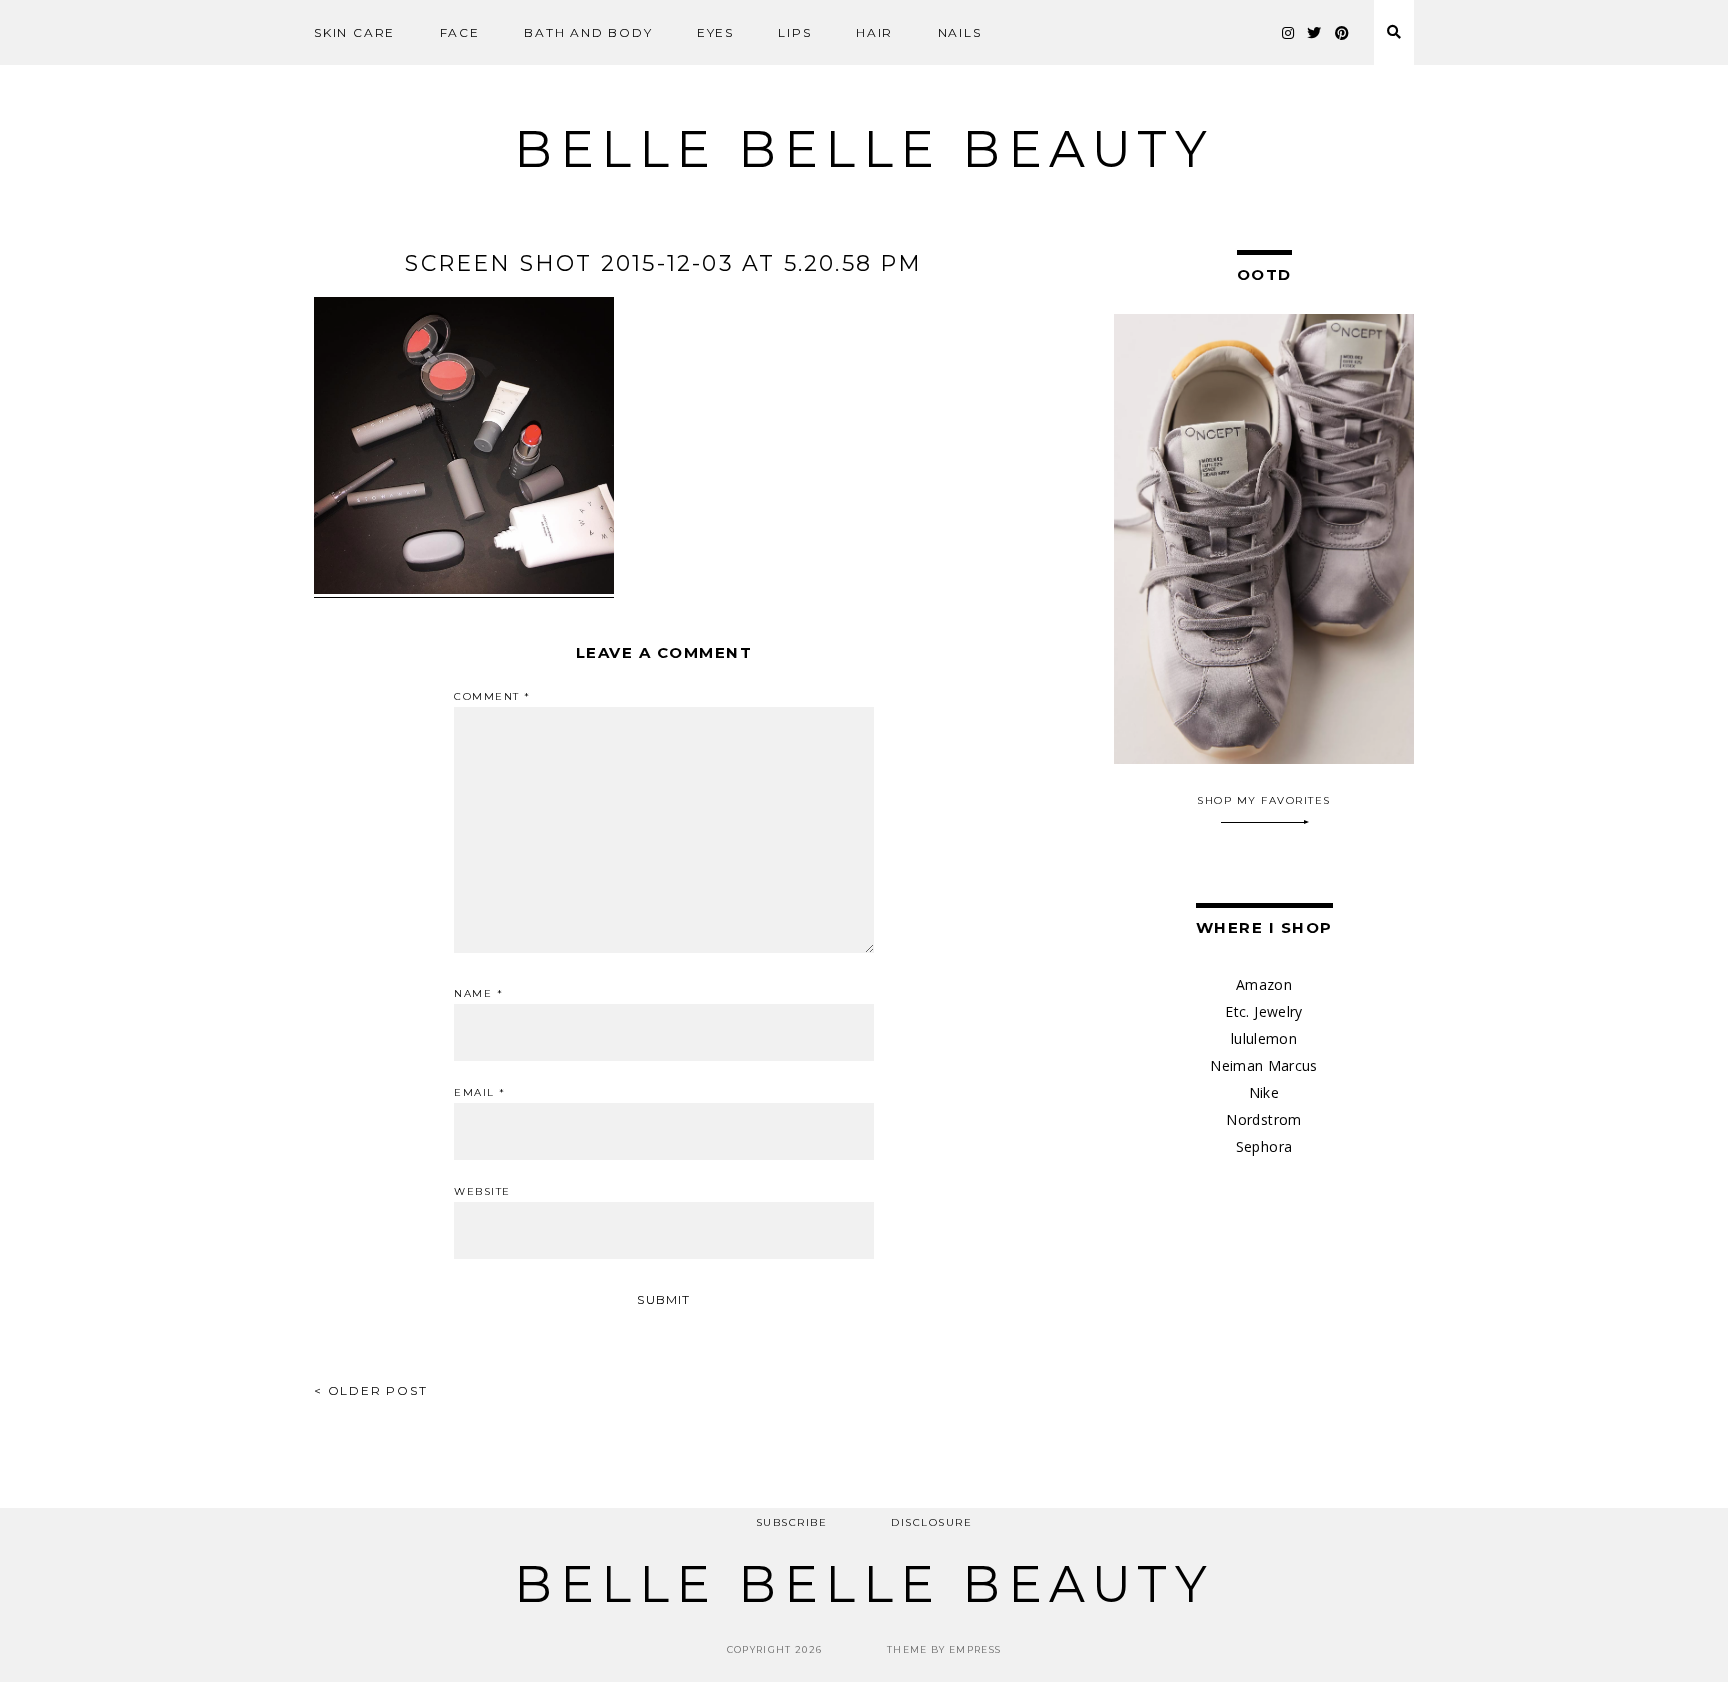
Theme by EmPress (944, 1649)
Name (478, 994)
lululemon (1264, 1038)
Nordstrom (1263, 1119)
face (460, 32)
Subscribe (792, 1522)
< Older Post (371, 1390)
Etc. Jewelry (1263, 1011)
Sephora (1264, 1146)
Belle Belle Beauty (864, 149)
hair (874, 32)
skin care (354, 32)
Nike (1264, 1092)
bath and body (588, 32)
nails (960, 32)
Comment (492, 697)
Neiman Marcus (1264, 1065)
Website (482, 1192)
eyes (715, 32)
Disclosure (931, 1522)
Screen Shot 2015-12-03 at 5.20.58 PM (663, 263)
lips (794, 32)
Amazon (1264, 984)
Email (480, 1093)
